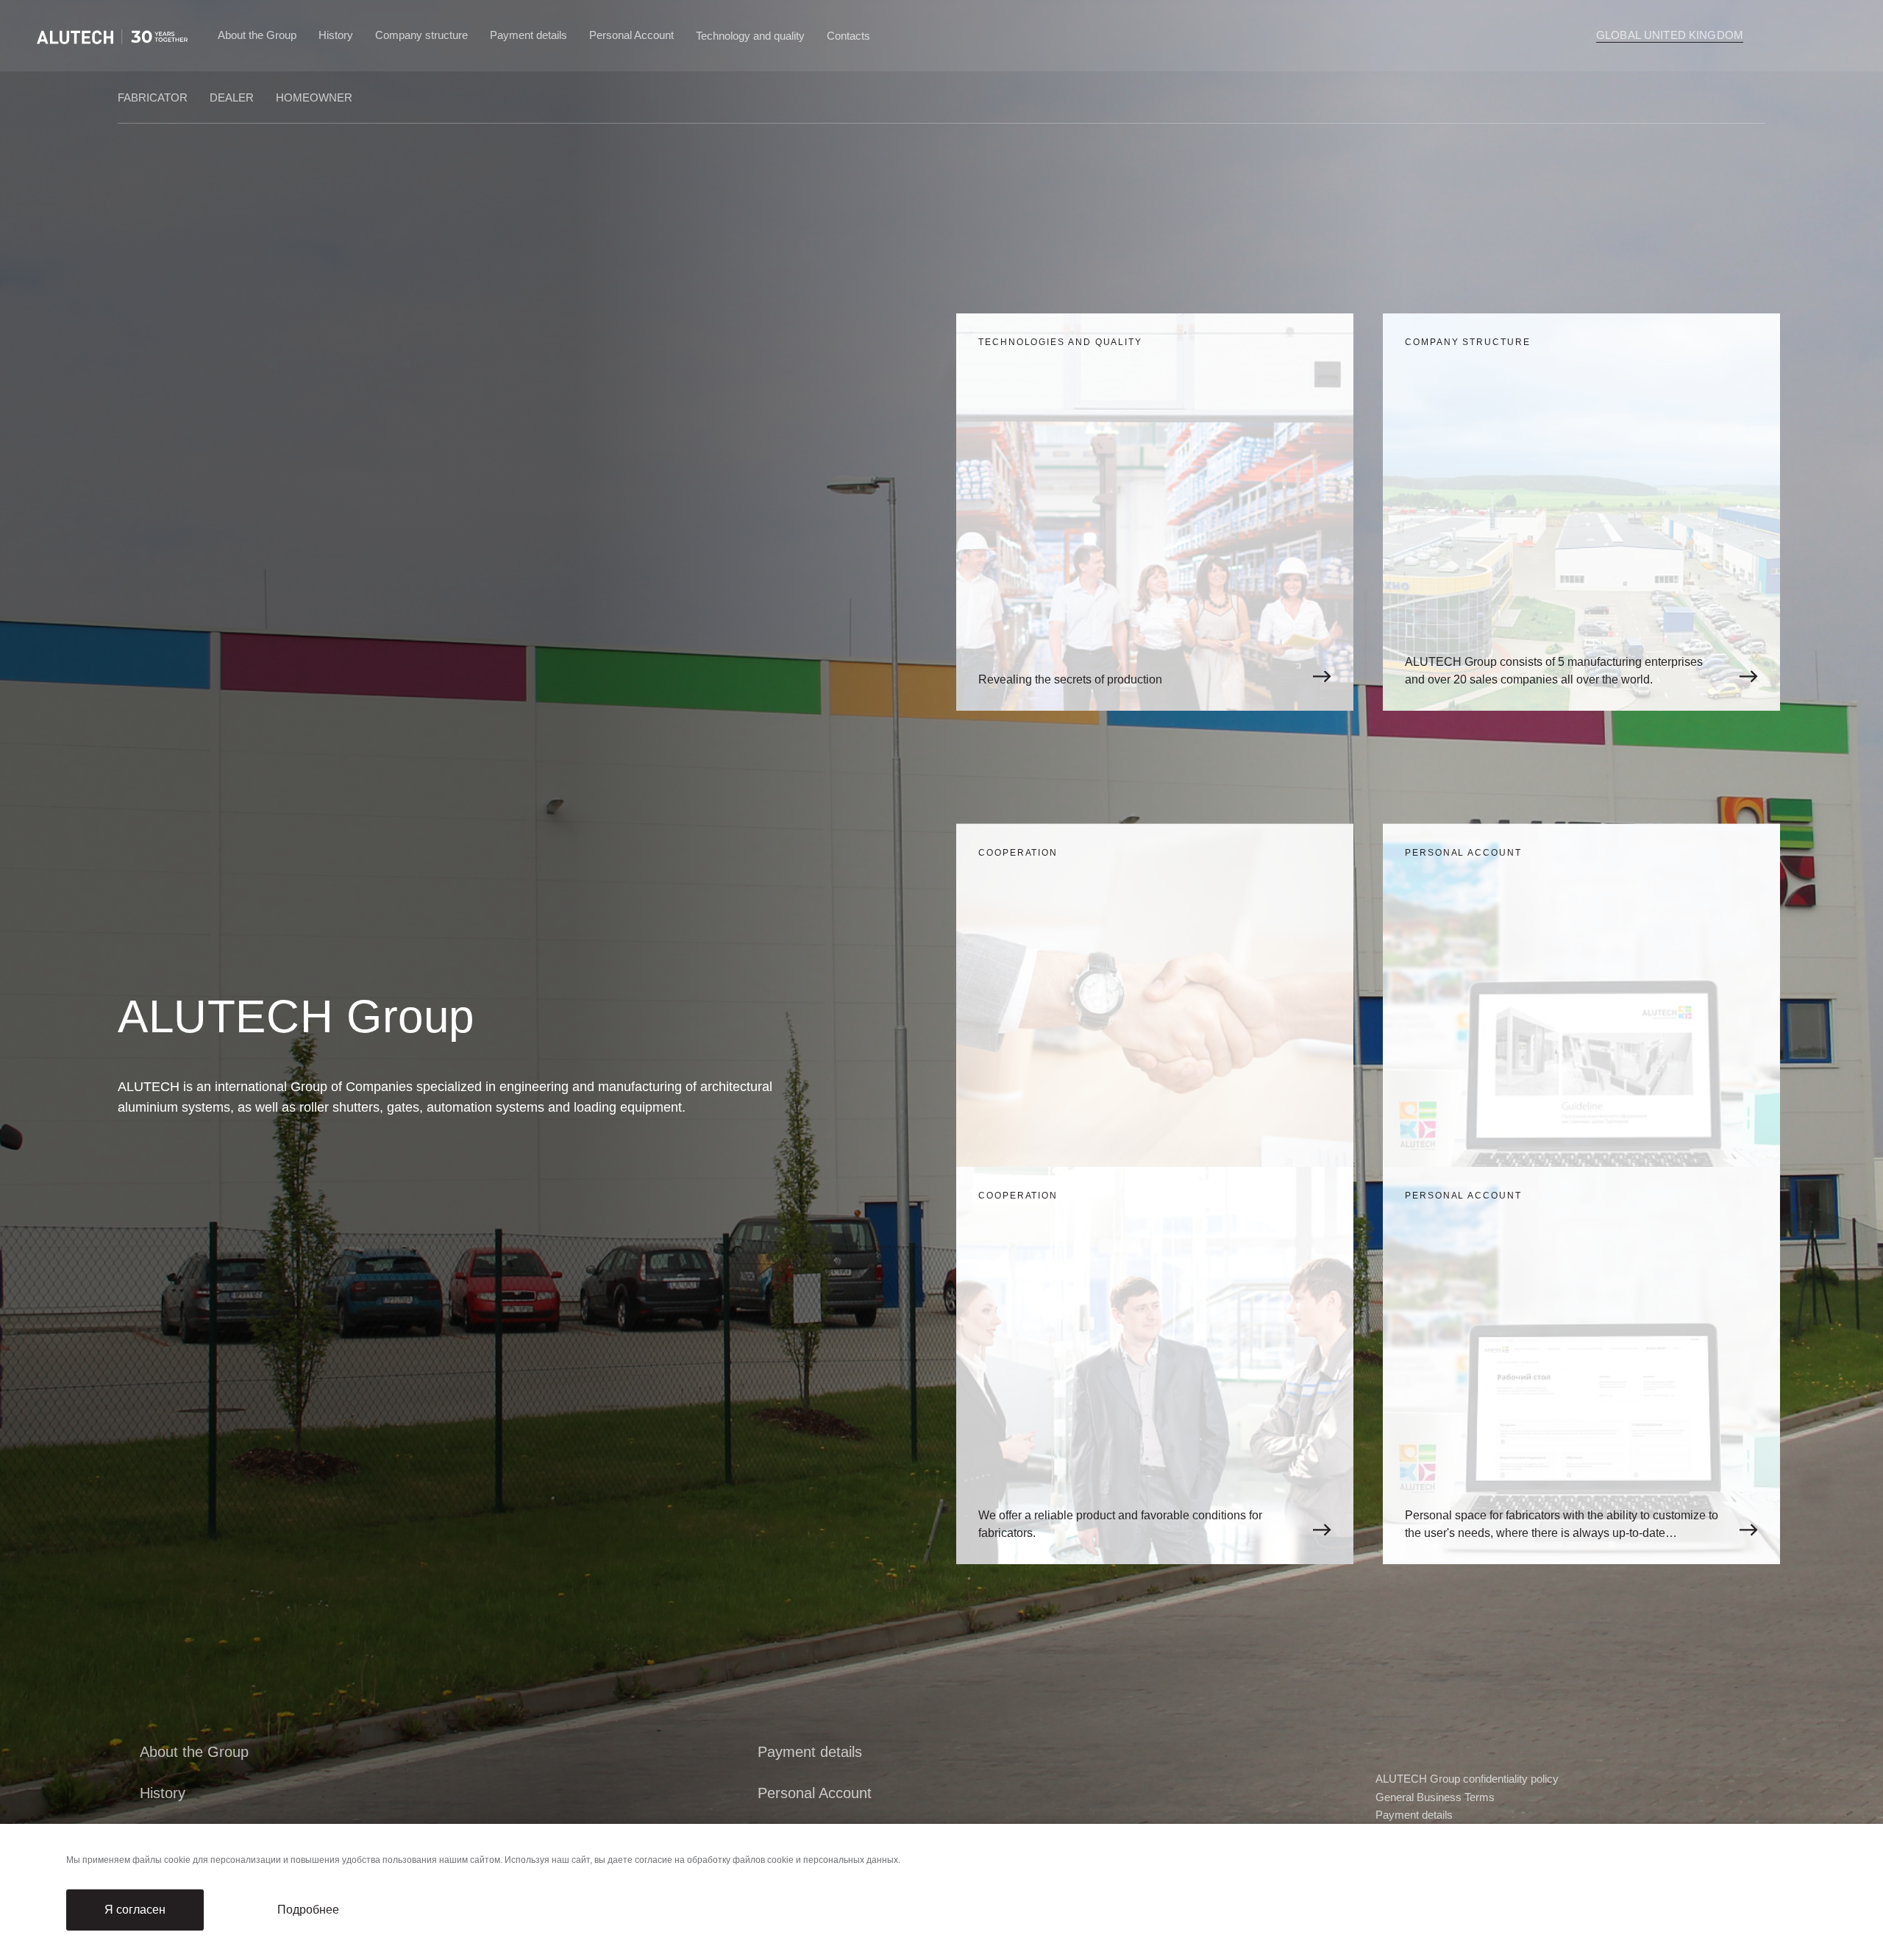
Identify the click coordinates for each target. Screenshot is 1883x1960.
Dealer (232, 97)
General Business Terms (1435, 1797)
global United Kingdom (1670, 35)
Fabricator (153, 97)
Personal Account (631, 35)
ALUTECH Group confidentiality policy (1467, 1779)
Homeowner (314, 97)
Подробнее (308, 1910)
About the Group (257, 35)
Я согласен (135, 1910)
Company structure (421, 35)
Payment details (528, 35)
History (336, 35)
